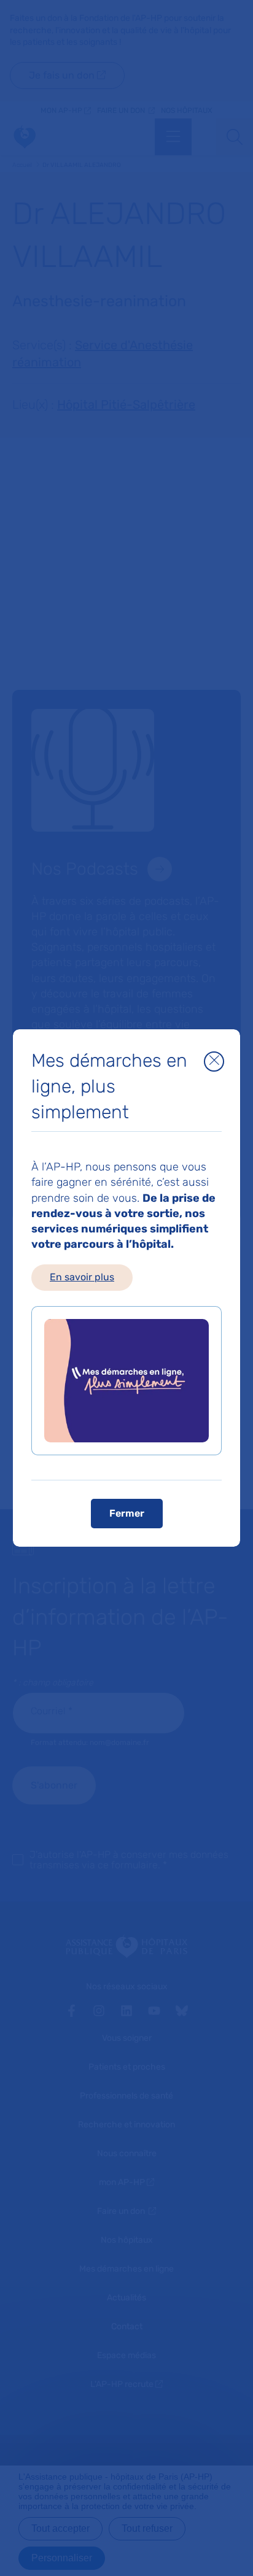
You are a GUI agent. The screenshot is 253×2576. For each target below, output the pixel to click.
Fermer (127, 1513)
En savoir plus (82, 1277)
